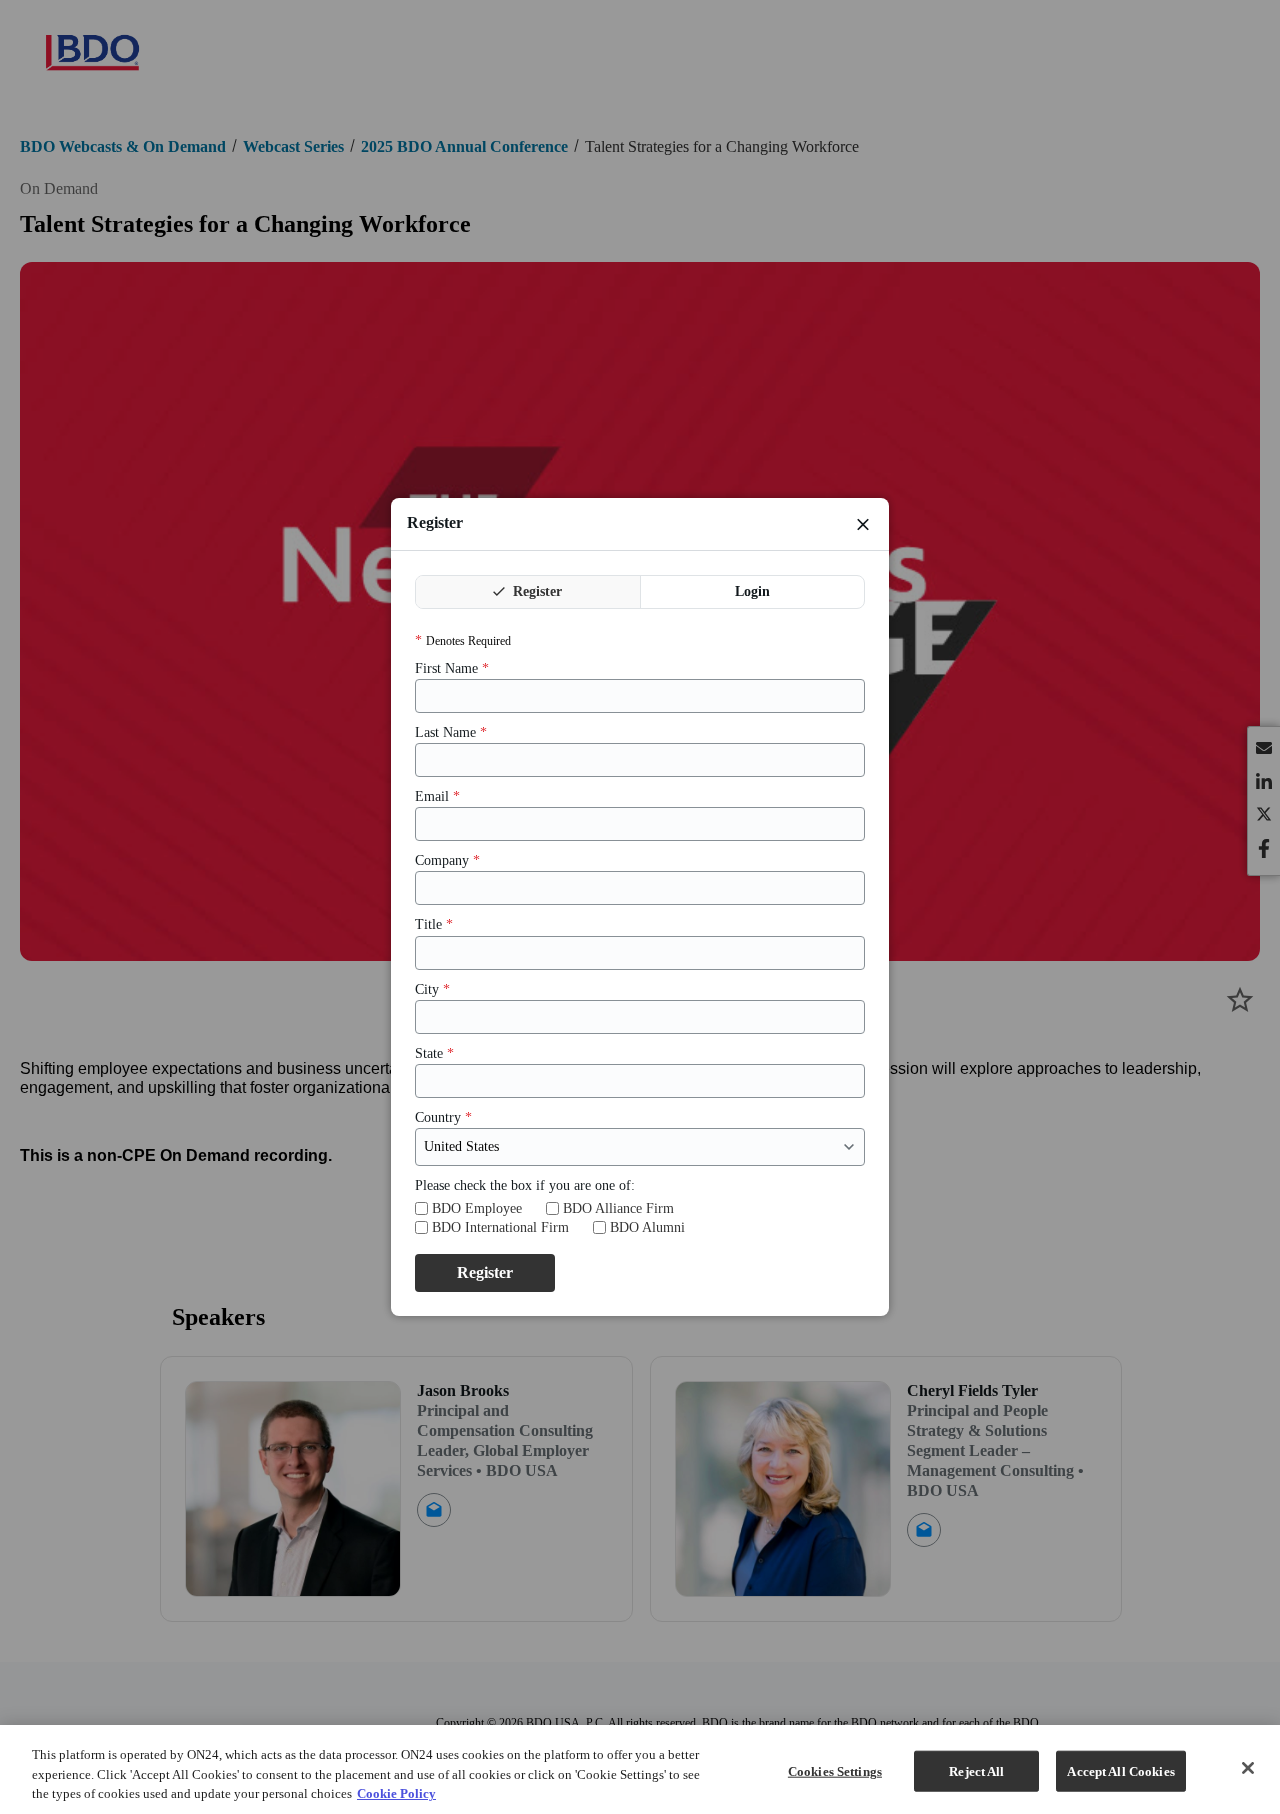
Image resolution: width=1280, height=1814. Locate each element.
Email (437, 796)
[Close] (1248, 1768)
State (434, 1053)
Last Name (451, 732)
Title (434, 924)
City (432, 989)
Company (447, 860)
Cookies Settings (835, 1770)
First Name (452, 668)
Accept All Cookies (1120, 1770)
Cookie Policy (396, 1793)
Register (535, 591)
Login (752, 591)
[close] (863, 524)
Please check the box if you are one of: (525, 1185)
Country (443, 1117)
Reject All (976, 1770)
